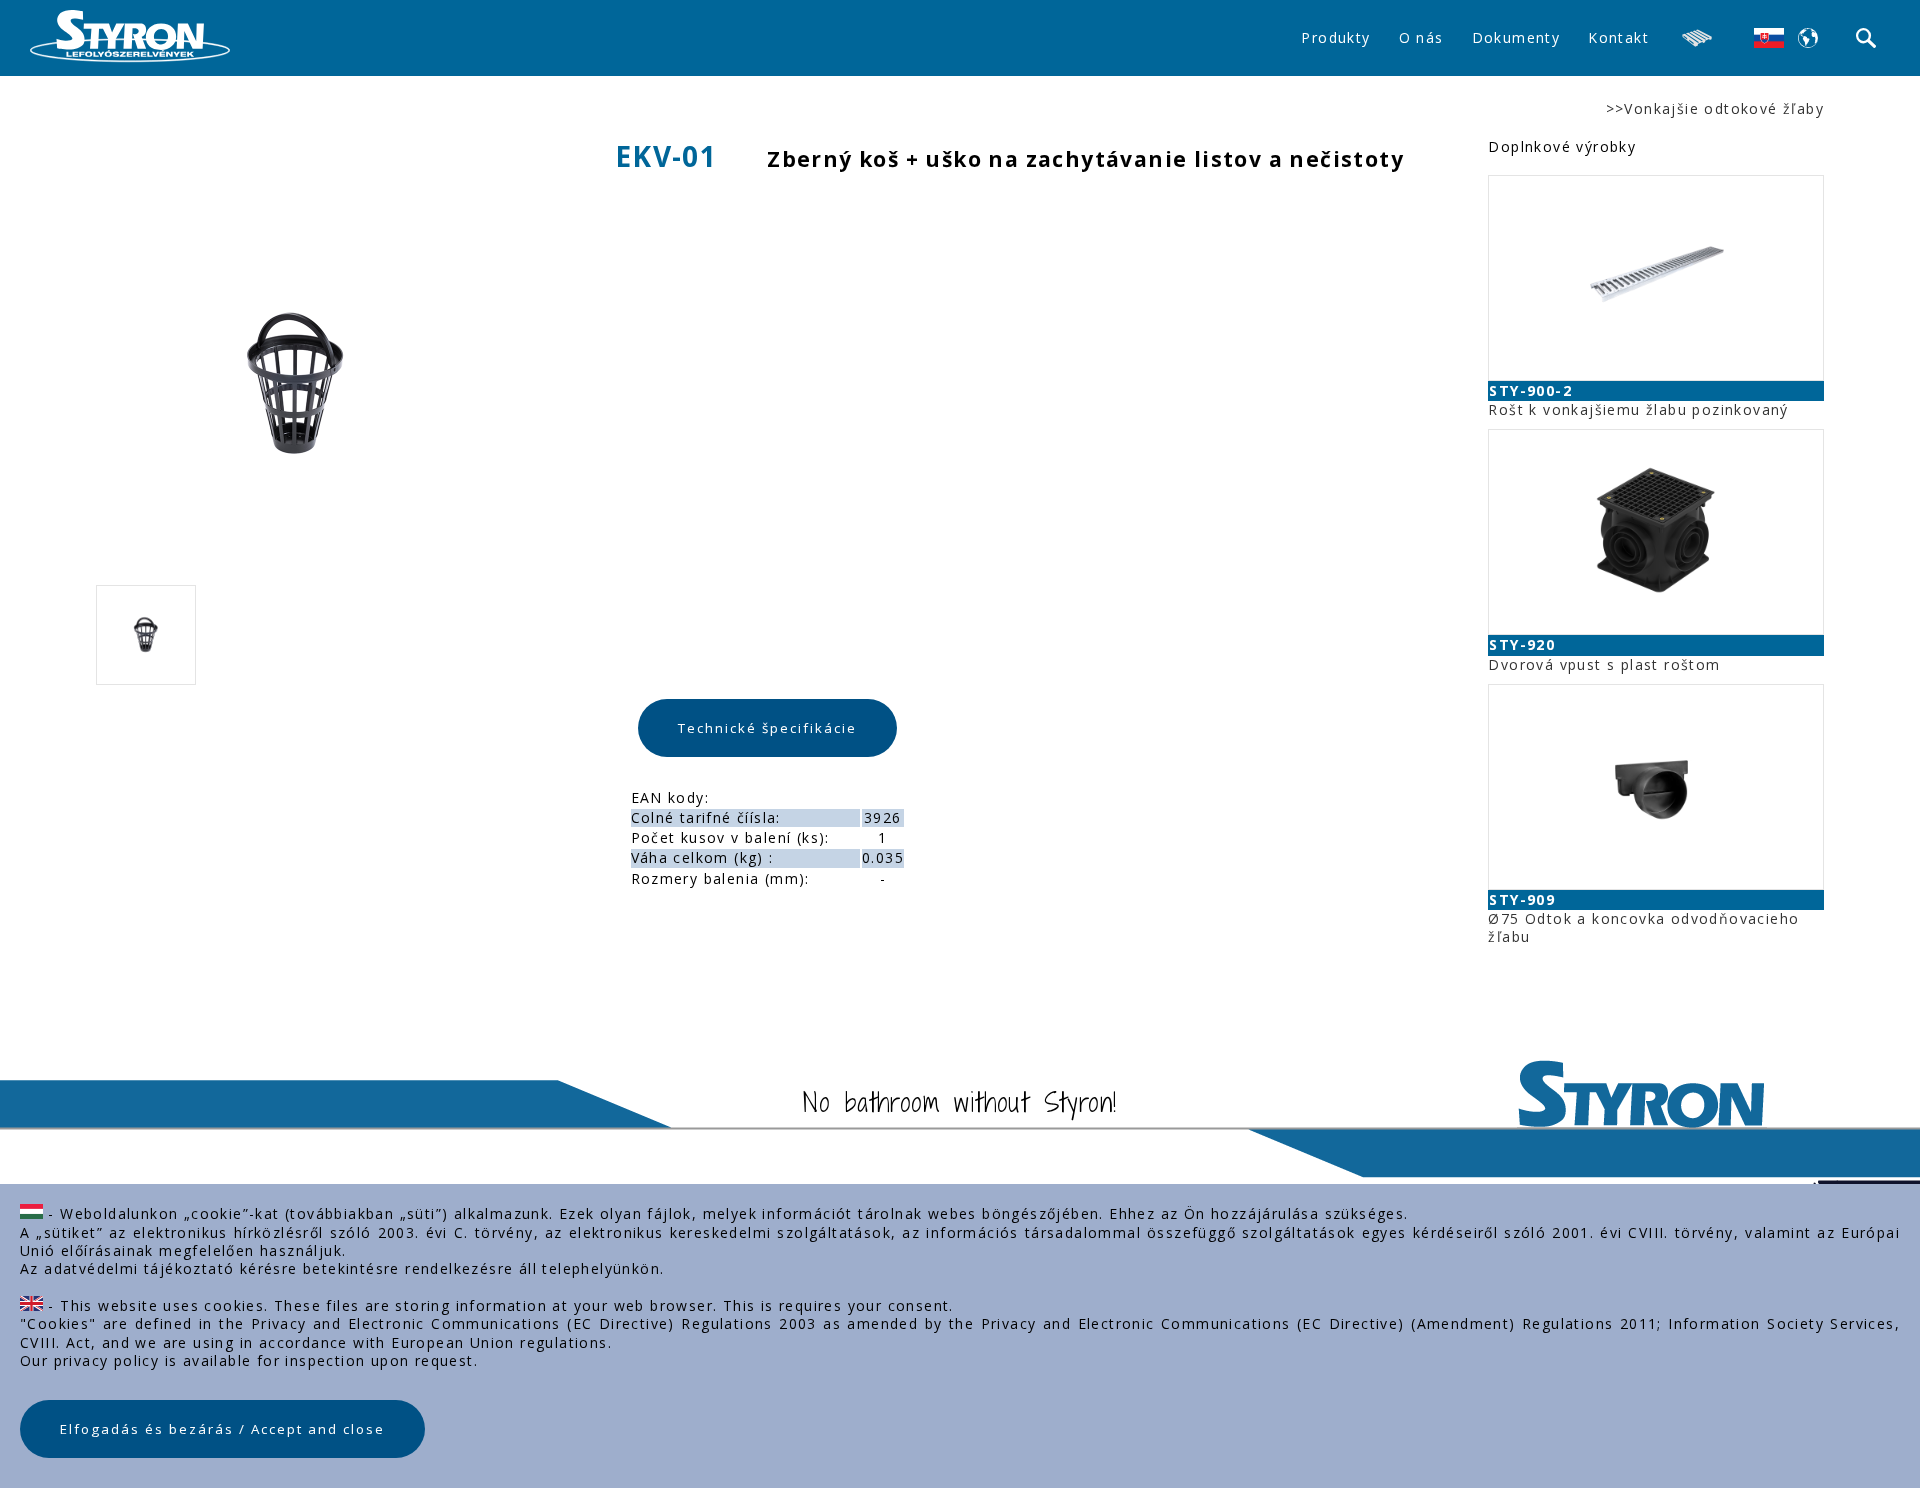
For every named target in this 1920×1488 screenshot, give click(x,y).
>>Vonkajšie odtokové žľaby (1715, 109)
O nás (1421, 37)
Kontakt (1618, 37)
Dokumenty (1516, 37)
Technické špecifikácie (767, 728)
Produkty (1335, 37)
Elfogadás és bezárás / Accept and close (222, 1429)
